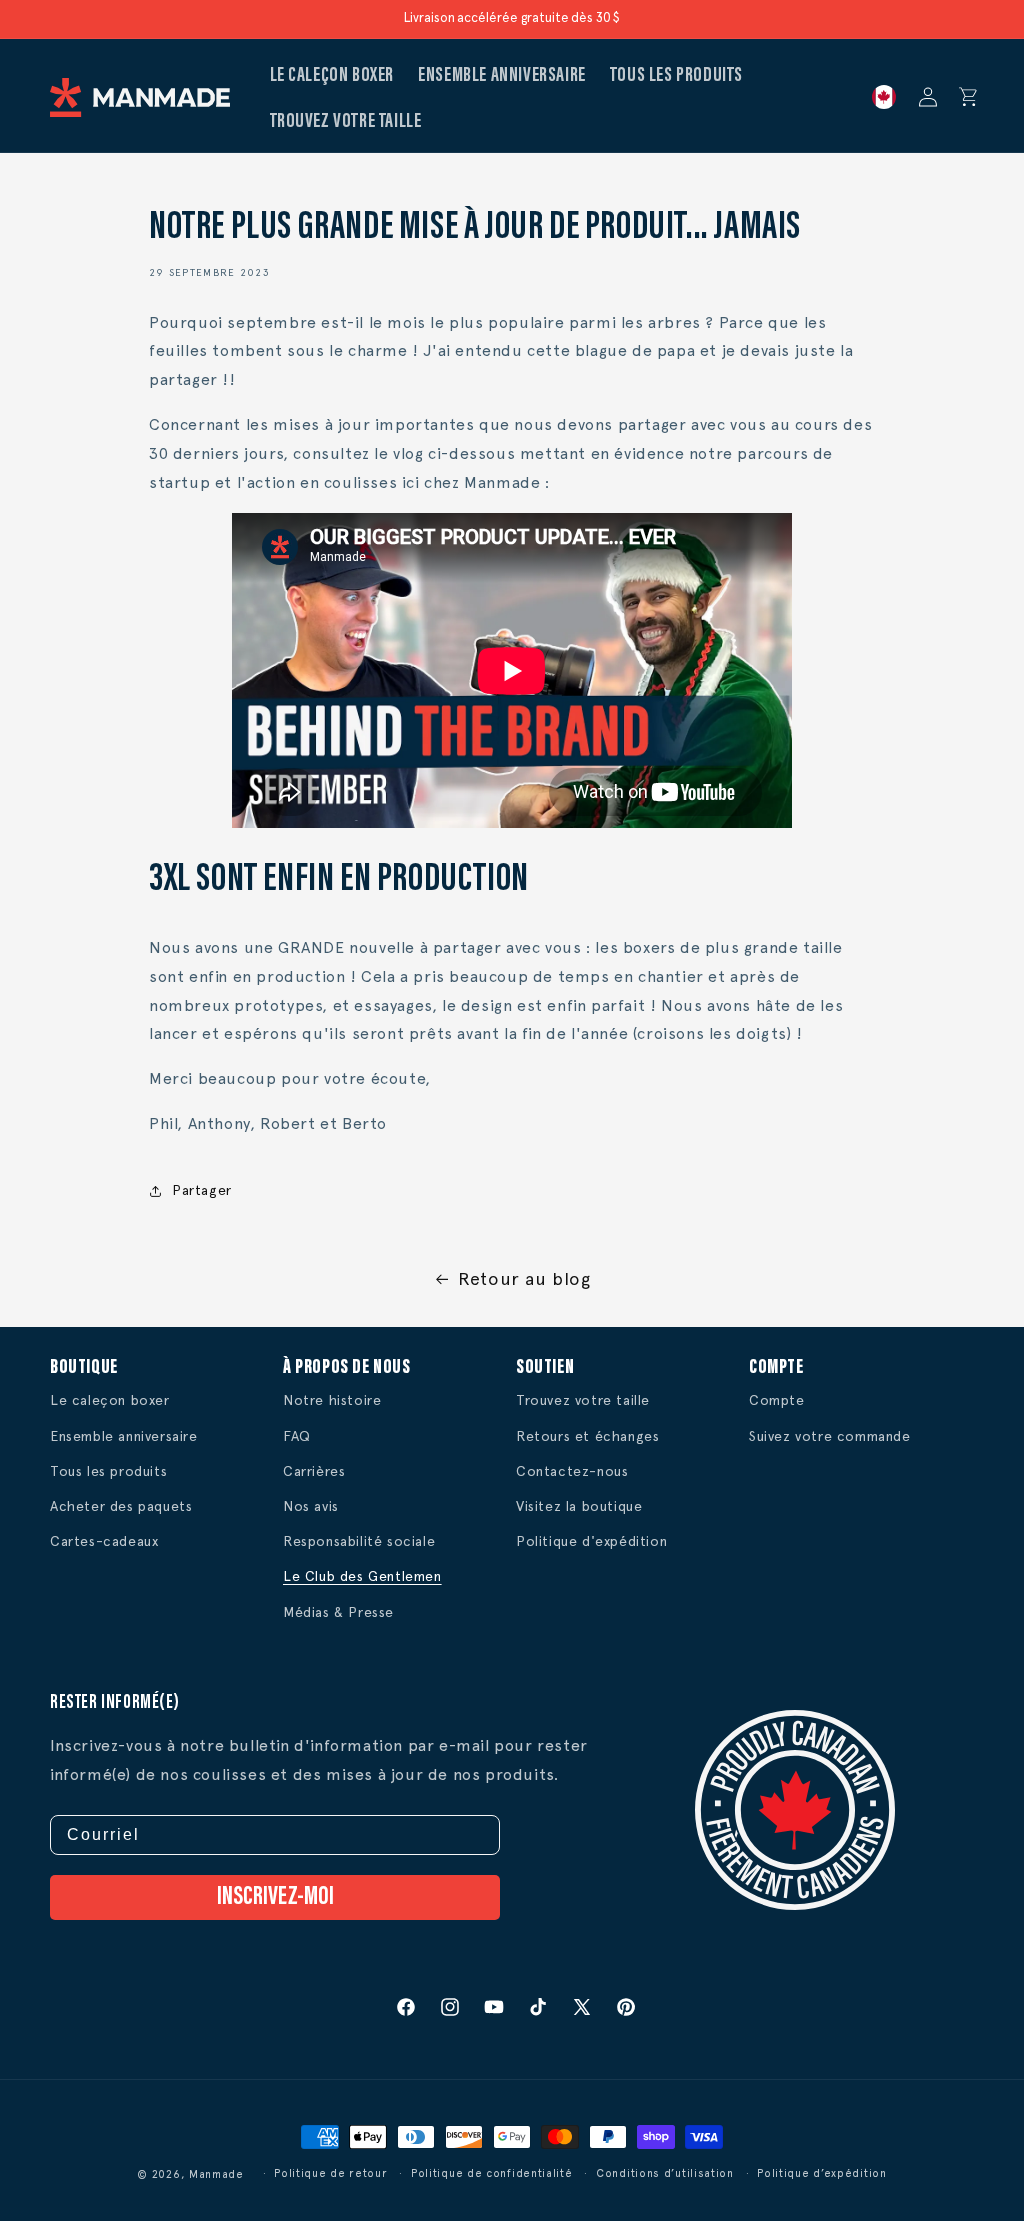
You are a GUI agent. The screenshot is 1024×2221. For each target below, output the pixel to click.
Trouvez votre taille (583, 1400)
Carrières (314, 1471)
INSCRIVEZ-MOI (275, 1897)
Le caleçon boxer (110, 1400)
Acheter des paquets (121, 1506)
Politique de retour (330, 2173)
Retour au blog (524, 1278)
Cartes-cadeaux (104, 1541)
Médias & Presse (338, 1612)
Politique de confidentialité (492, 2173)
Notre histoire (332, 1400)
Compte (777, 1400)
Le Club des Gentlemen (362, 1576)
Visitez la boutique (579, 1506)
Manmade (216, 2174)
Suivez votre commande (830, 1436)
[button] (969, 97)
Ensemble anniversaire (124, 1436)
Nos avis (311, 1506)
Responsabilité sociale (359, 1541)
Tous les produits (108, 1471)
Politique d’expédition (821, 2173)
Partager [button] (202, 1190)
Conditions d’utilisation (665, 2173)
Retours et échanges (587, 1436)
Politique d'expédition (591, 1541)
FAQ (297, 1436)
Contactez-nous (572, 1471)
